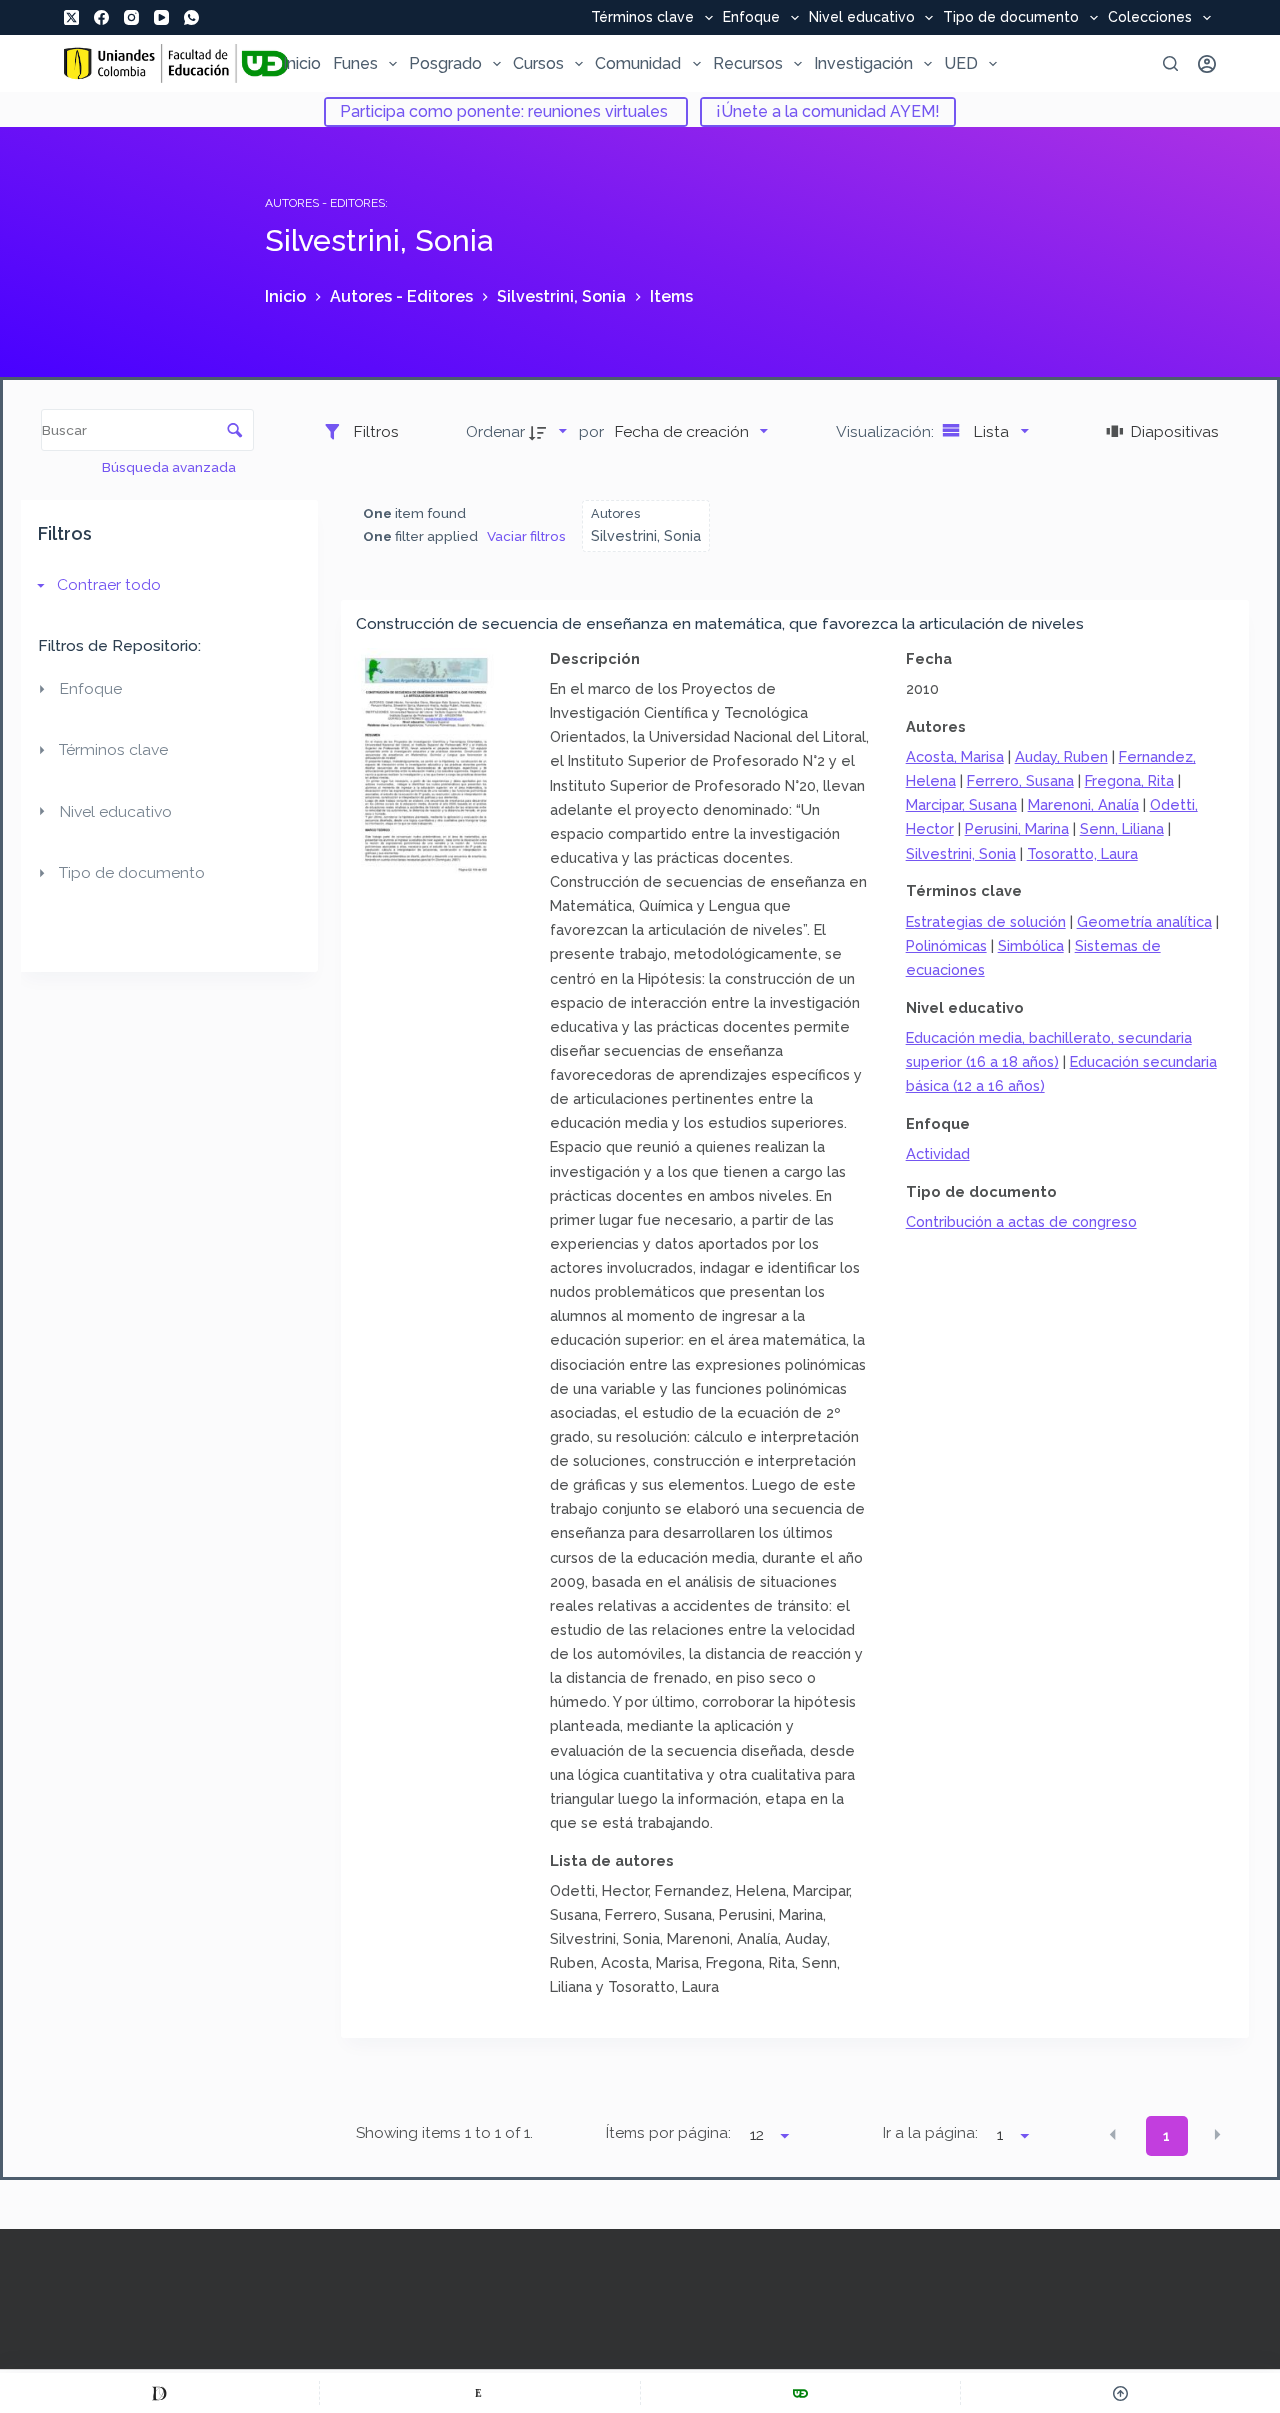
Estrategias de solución (986, 921)
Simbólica (1031, 945)
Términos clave (642, 18)
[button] (1113, 2135)
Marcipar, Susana (961, 804)
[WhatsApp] (191, 17)
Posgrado (445, 63)
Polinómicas (946, 945)
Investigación (863, 63)
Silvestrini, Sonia (961, 853)
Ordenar (495, 431)
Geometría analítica (1144, 921)
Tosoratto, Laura (1082, 853)
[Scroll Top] (1120, 2393)
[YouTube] (161, 17)
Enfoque (751, 18)
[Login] (1207, 64)
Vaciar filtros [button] (526, 536)
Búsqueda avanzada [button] (170, 467)
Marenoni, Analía (1083, 804)
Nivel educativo (862, 18)
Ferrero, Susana (1020, 780)
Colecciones (1150, 18)
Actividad (938, 1153)
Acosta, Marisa (955, 756)
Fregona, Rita (1129, 780)
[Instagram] (131, 17)
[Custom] (159, 2393)
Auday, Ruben (1061, 756)
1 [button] (1166, 2136)
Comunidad (638, 63)
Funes (355, 63)
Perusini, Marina (1017, 828)
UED (961, 63)
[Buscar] (1170, 63)
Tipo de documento (1011, 18)
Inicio (302, 63)
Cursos (538, 63)
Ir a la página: (930, 2133)
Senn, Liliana (1122, 828)
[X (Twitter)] (71, 17)
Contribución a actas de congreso (1021, 1221)
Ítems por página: (668, 2133)
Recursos (748, 63)
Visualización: (887, 431)
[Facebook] (101, 17)
